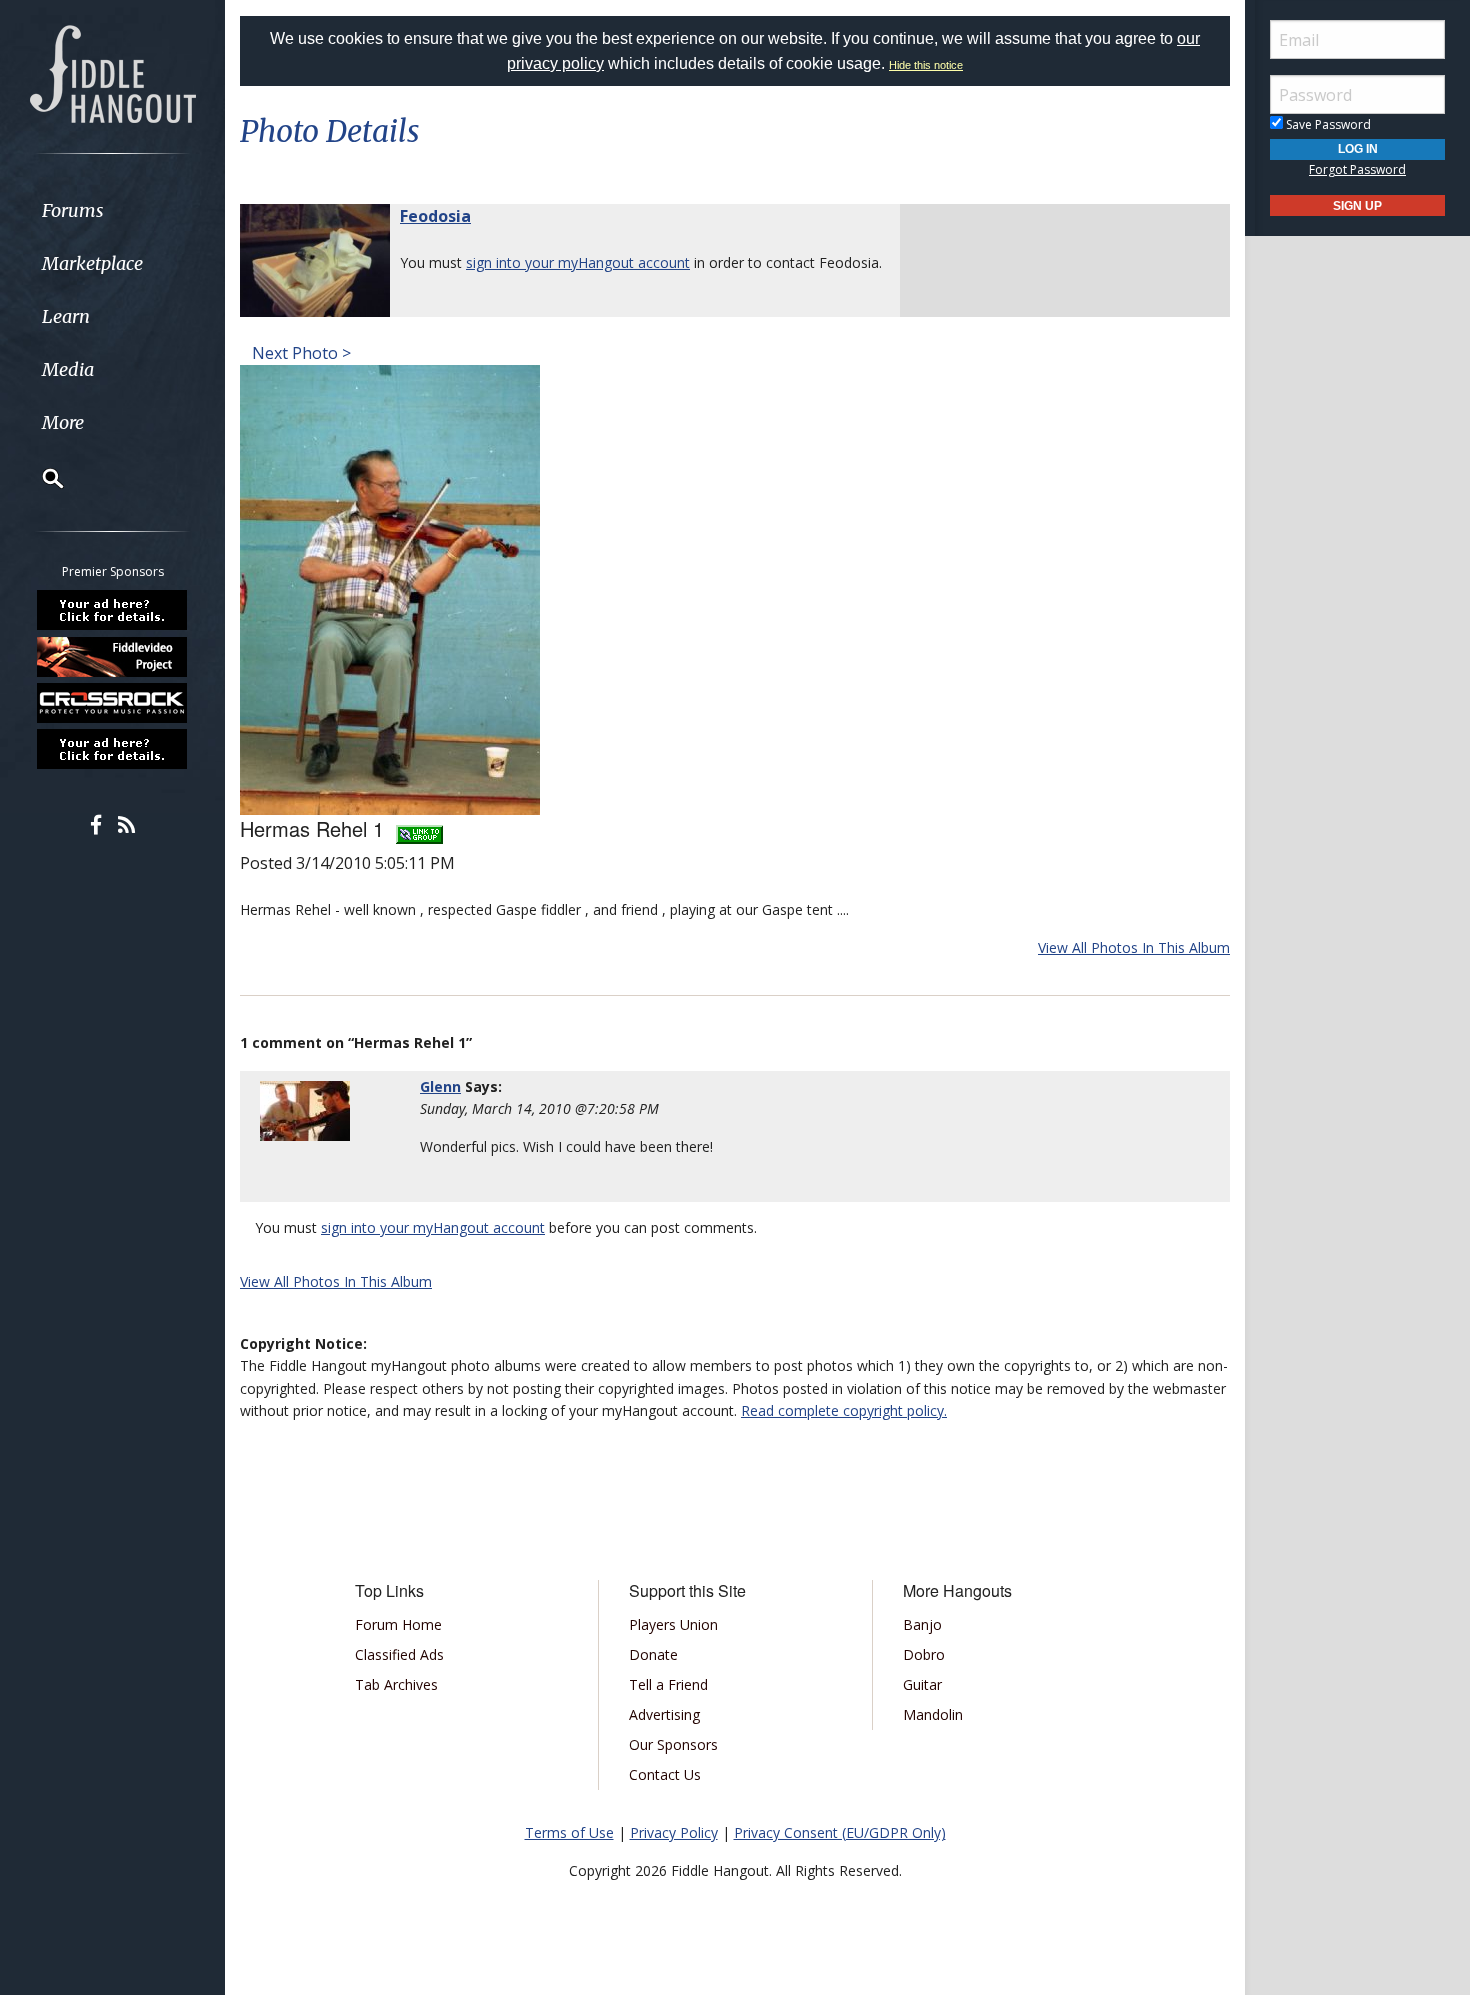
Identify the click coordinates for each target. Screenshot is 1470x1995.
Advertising (664, 1714)
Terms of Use (569, 1832)
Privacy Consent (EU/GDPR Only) (840, 1832)
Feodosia (435, 216)
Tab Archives (396, 1684)
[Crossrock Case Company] (113, 703)
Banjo (922, 1624)
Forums (73, 210)
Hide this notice (926, 65)
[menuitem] (112, 210)
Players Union (673, 1624)
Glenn (440, 1086)
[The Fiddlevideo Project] (113, 656)
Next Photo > (299, 353)
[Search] (40, 478)
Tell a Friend (668, 1684)
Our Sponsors (673, 1744)
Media (68, 369)
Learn (66, 316)
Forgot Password (1357, 169)
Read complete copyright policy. (844, 1410)
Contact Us (665, 1774)
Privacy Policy (674, 1832)
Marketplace (92, 263)
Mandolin (933, 1714)
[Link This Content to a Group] (419, 828)
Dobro (924, 1654)
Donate (653, 1654)
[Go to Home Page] (113, 72)
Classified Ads (399, 1654)
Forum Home (398, 1624)
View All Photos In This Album (1134, 947)
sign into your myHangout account (578, 262)
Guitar (922, 1684)
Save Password (1327, 124)
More (63, 422)
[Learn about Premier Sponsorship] (113, 610)
